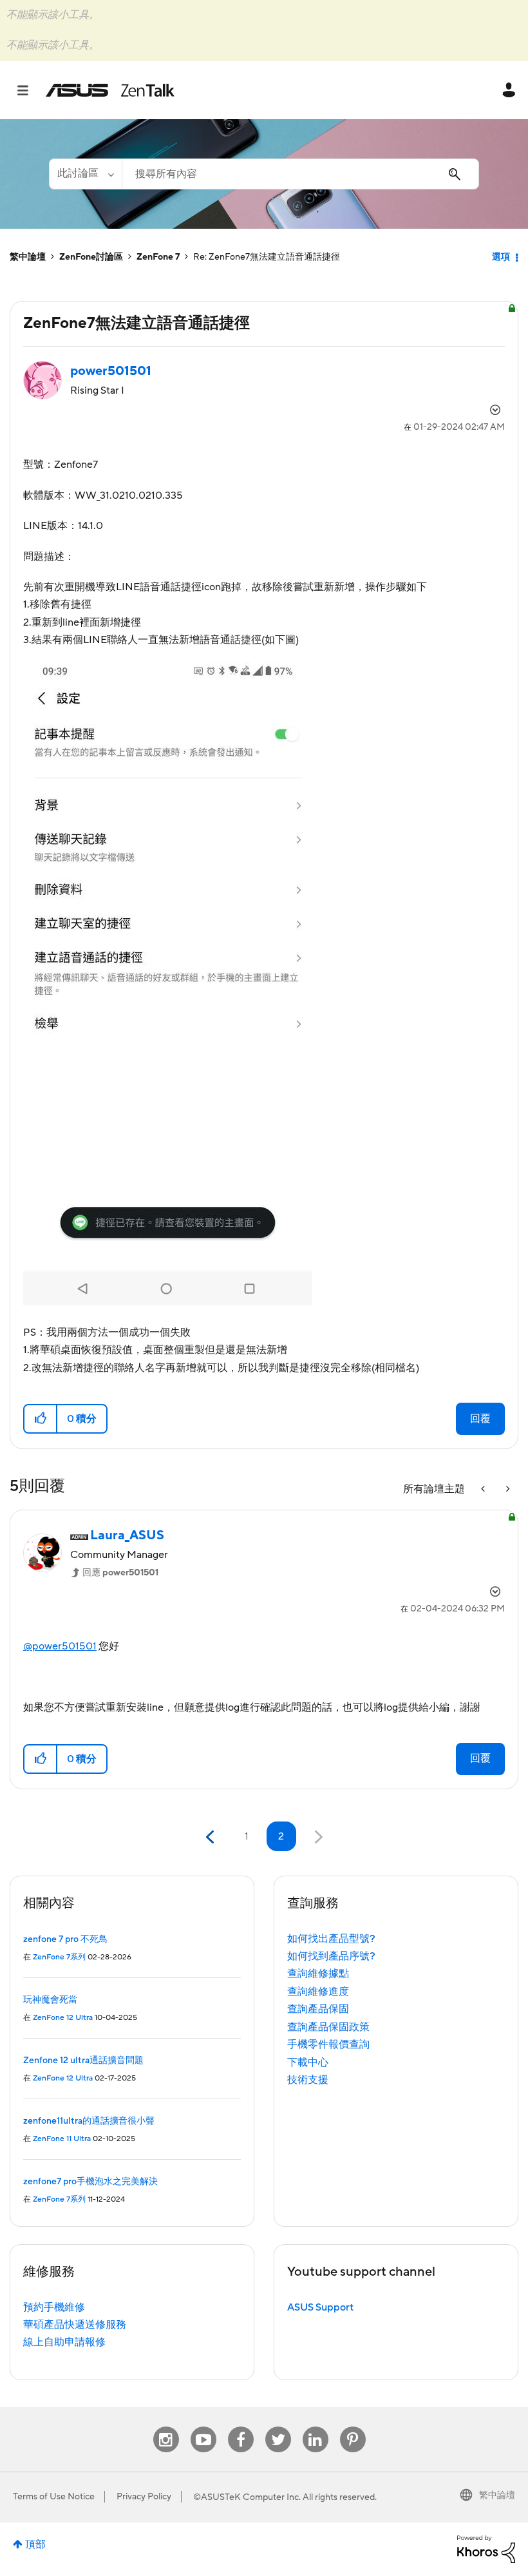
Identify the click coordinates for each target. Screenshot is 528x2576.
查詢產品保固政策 (328, 2027)
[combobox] (300, 174)
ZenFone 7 (158, 257)
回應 (120, 1573)
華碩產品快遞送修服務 (75, 2325)
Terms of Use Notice (54, 2497)
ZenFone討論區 (91, 257)
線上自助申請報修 (64, 2342)
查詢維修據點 (318, 1974)
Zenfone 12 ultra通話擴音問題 (83, 2061)
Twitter (278, 2427)
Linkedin (316, 2427)
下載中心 (308, 2062)
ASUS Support (320, 2307)
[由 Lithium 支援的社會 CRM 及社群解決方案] (486, 2548)
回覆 (480, 1419)
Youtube (203, 2427)
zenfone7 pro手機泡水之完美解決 (90, 2182)
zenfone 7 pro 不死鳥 (65, 1939)
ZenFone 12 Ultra (63, 2018)
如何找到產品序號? (331, 1956)
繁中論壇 (28, 257)
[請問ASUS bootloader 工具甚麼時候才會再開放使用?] (484, 1489)
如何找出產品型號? (331, 1939)
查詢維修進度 (318, 1992)
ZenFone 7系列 (59, 1957)
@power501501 (60, 1646)
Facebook (241, 2427)
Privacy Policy (144, 2497)
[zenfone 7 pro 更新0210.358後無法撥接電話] (507, 1489)
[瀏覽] (29, 90)
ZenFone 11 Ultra (62, 2139)
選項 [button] (501, 257)
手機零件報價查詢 (328, 2044)
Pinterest (353, 2427)
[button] (41, 1419)
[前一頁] (212, 1837)
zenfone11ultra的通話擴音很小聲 (89, 2121)
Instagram (166, 2427)
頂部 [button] (35, 2544)
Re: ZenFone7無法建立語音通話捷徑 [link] (267, 257)
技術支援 (308, 2080)
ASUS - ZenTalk (110, 90)
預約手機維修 (54, 2307)
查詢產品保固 (318, 2009)
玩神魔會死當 (50, 2000)
